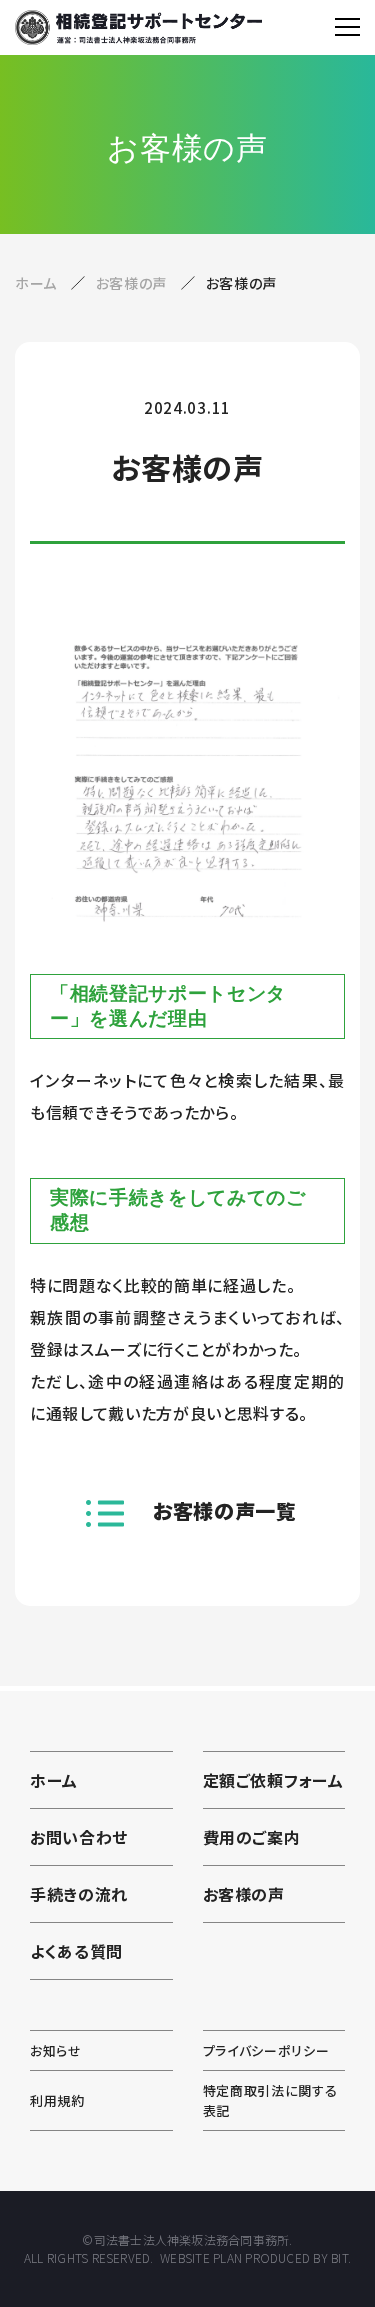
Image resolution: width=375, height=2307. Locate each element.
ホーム (36, 283)
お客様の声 (133, 283)
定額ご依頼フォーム (273, 1780)
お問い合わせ (79, 1837)
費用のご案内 (252, 1837)
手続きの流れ (79, 1894)
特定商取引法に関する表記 (270, 2100)
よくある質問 (76, 1951)
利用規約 (57, 2100)
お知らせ (56, 2050)
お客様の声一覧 (225, 1510)
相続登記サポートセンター (138, 27)
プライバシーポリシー (266, 2050)
